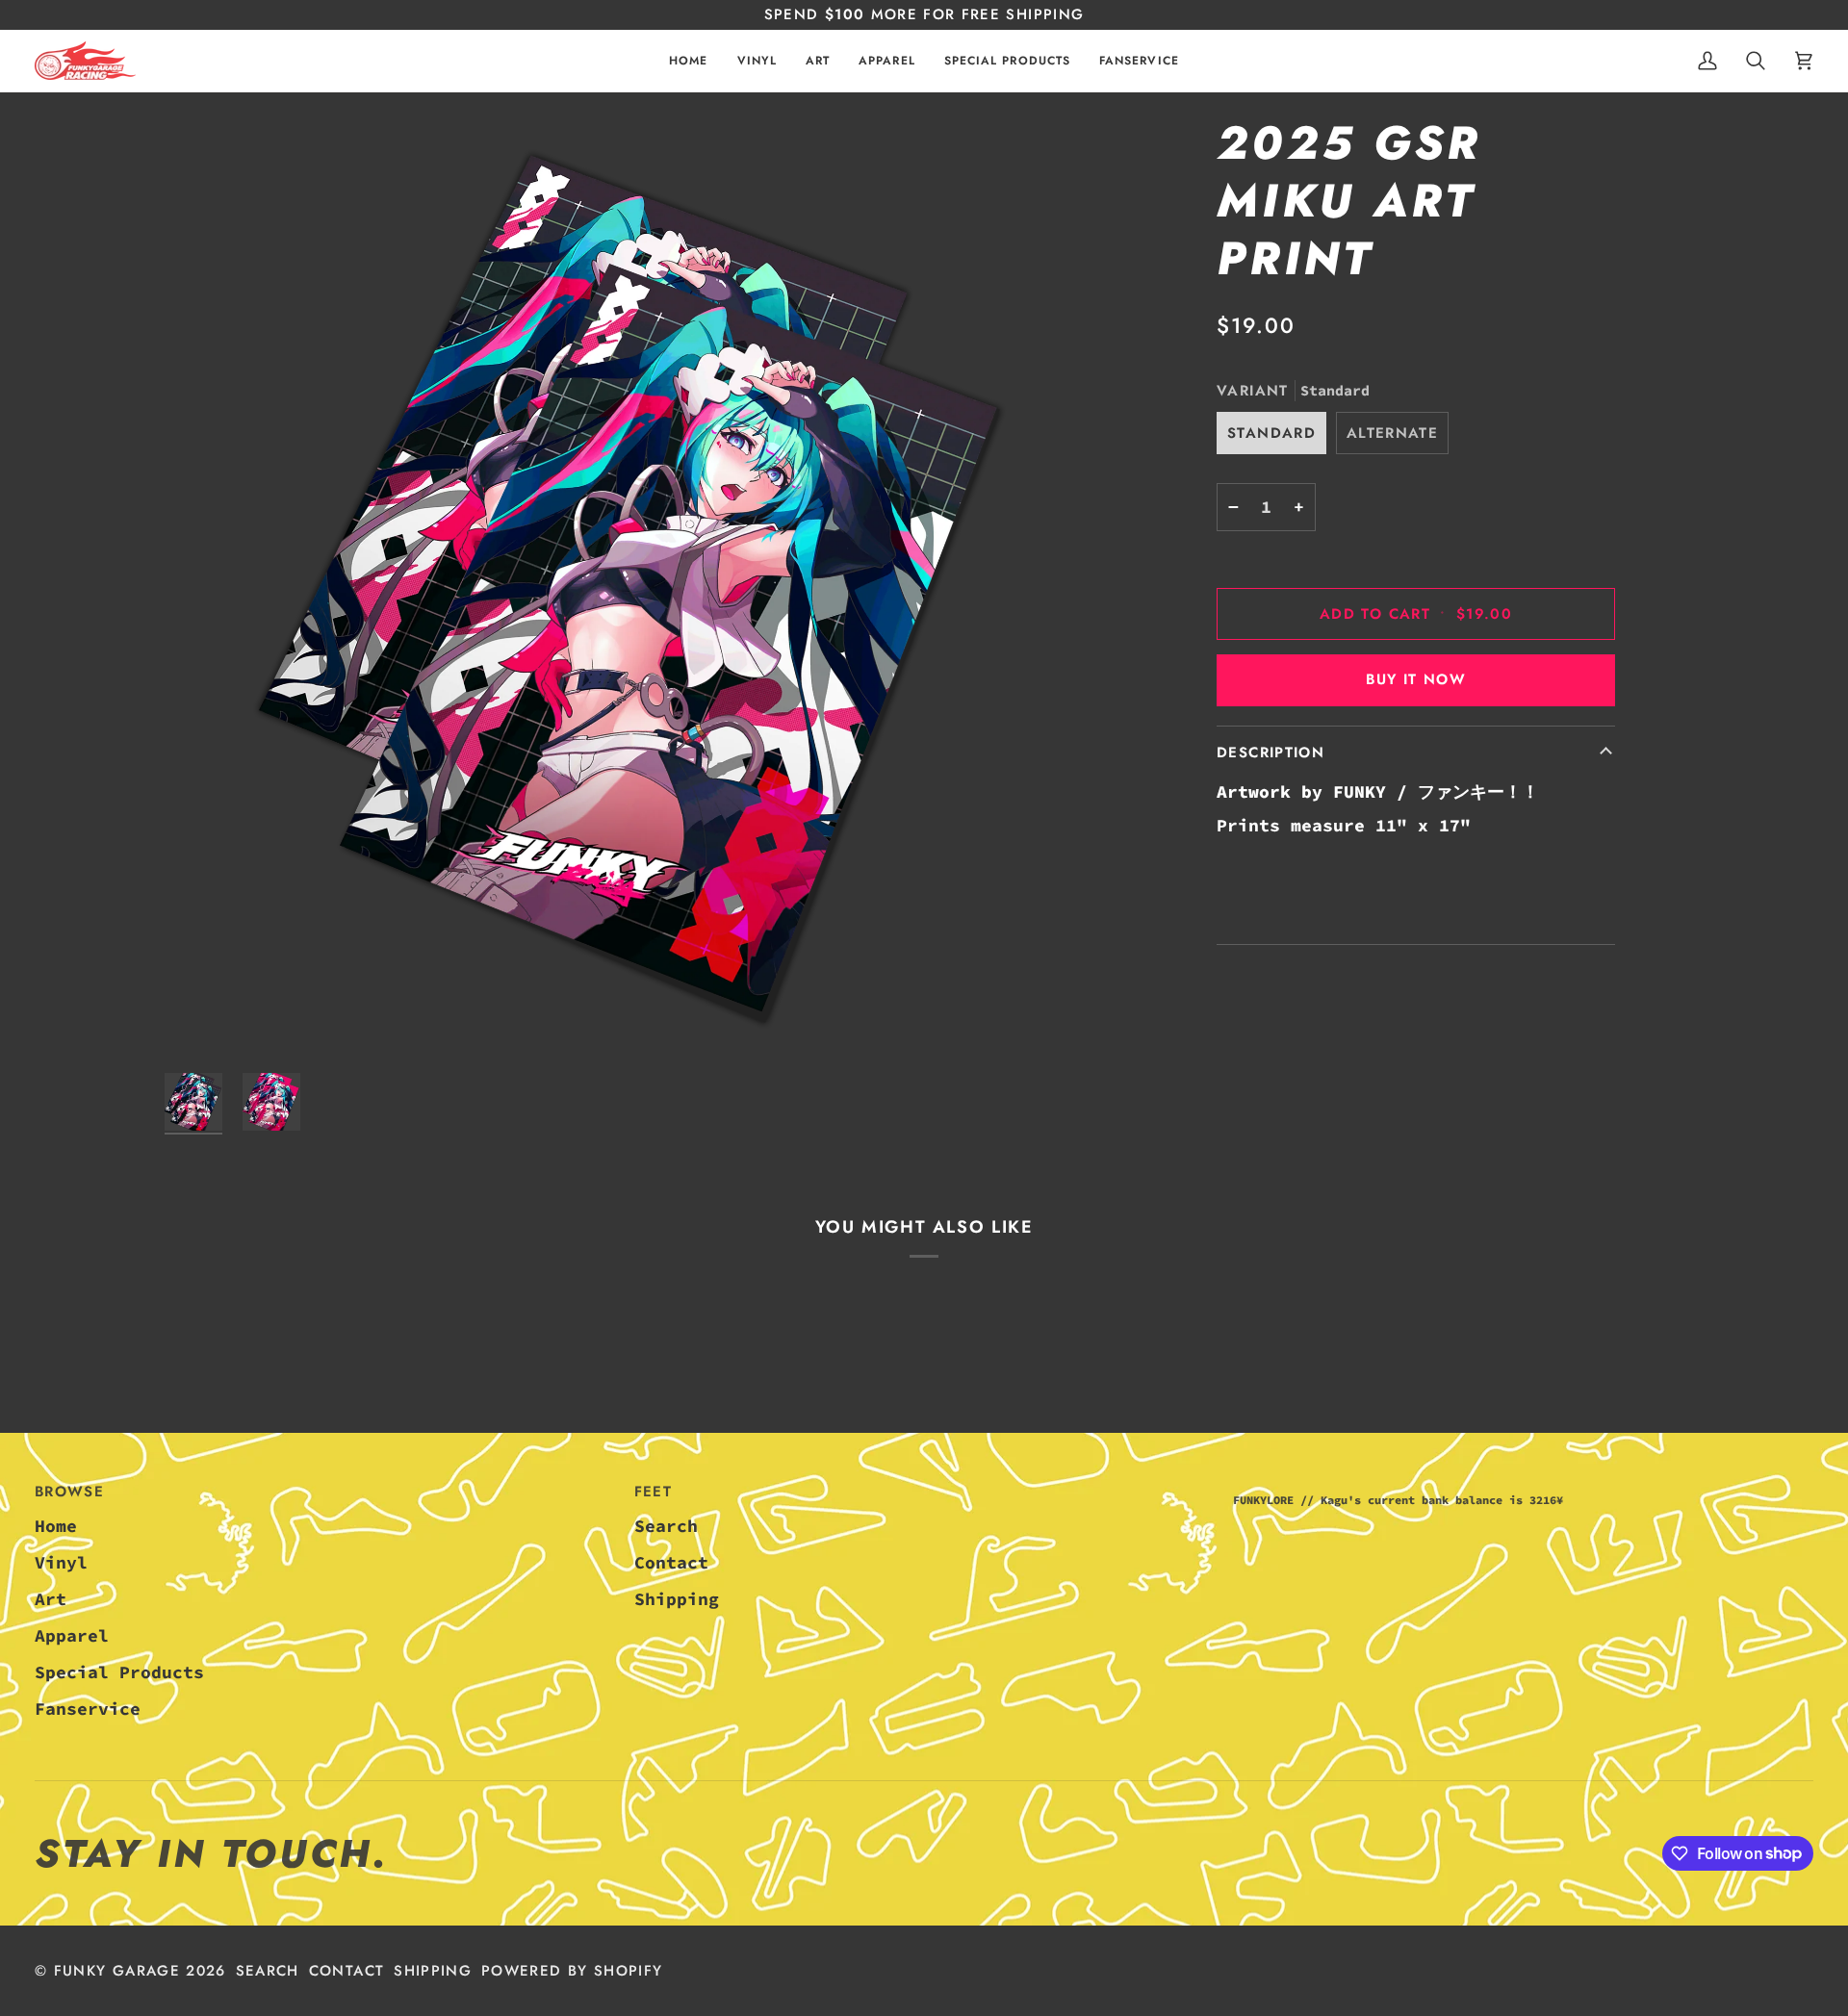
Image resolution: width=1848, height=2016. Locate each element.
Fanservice (88, 1709)
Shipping (677, 1599)
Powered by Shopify (572, 1971)
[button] (757, 61)
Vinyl (61, 1562)
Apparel (72, 1635)
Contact (671, 1562)
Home (56, 1526)
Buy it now (1416, 679)
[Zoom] (639, 589)
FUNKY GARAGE (117, 1971)
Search (666, 1526)
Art (51, 1599)
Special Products (119, 1672)
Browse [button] (69, 1492)
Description (1270, 753)
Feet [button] (653, 1492)
